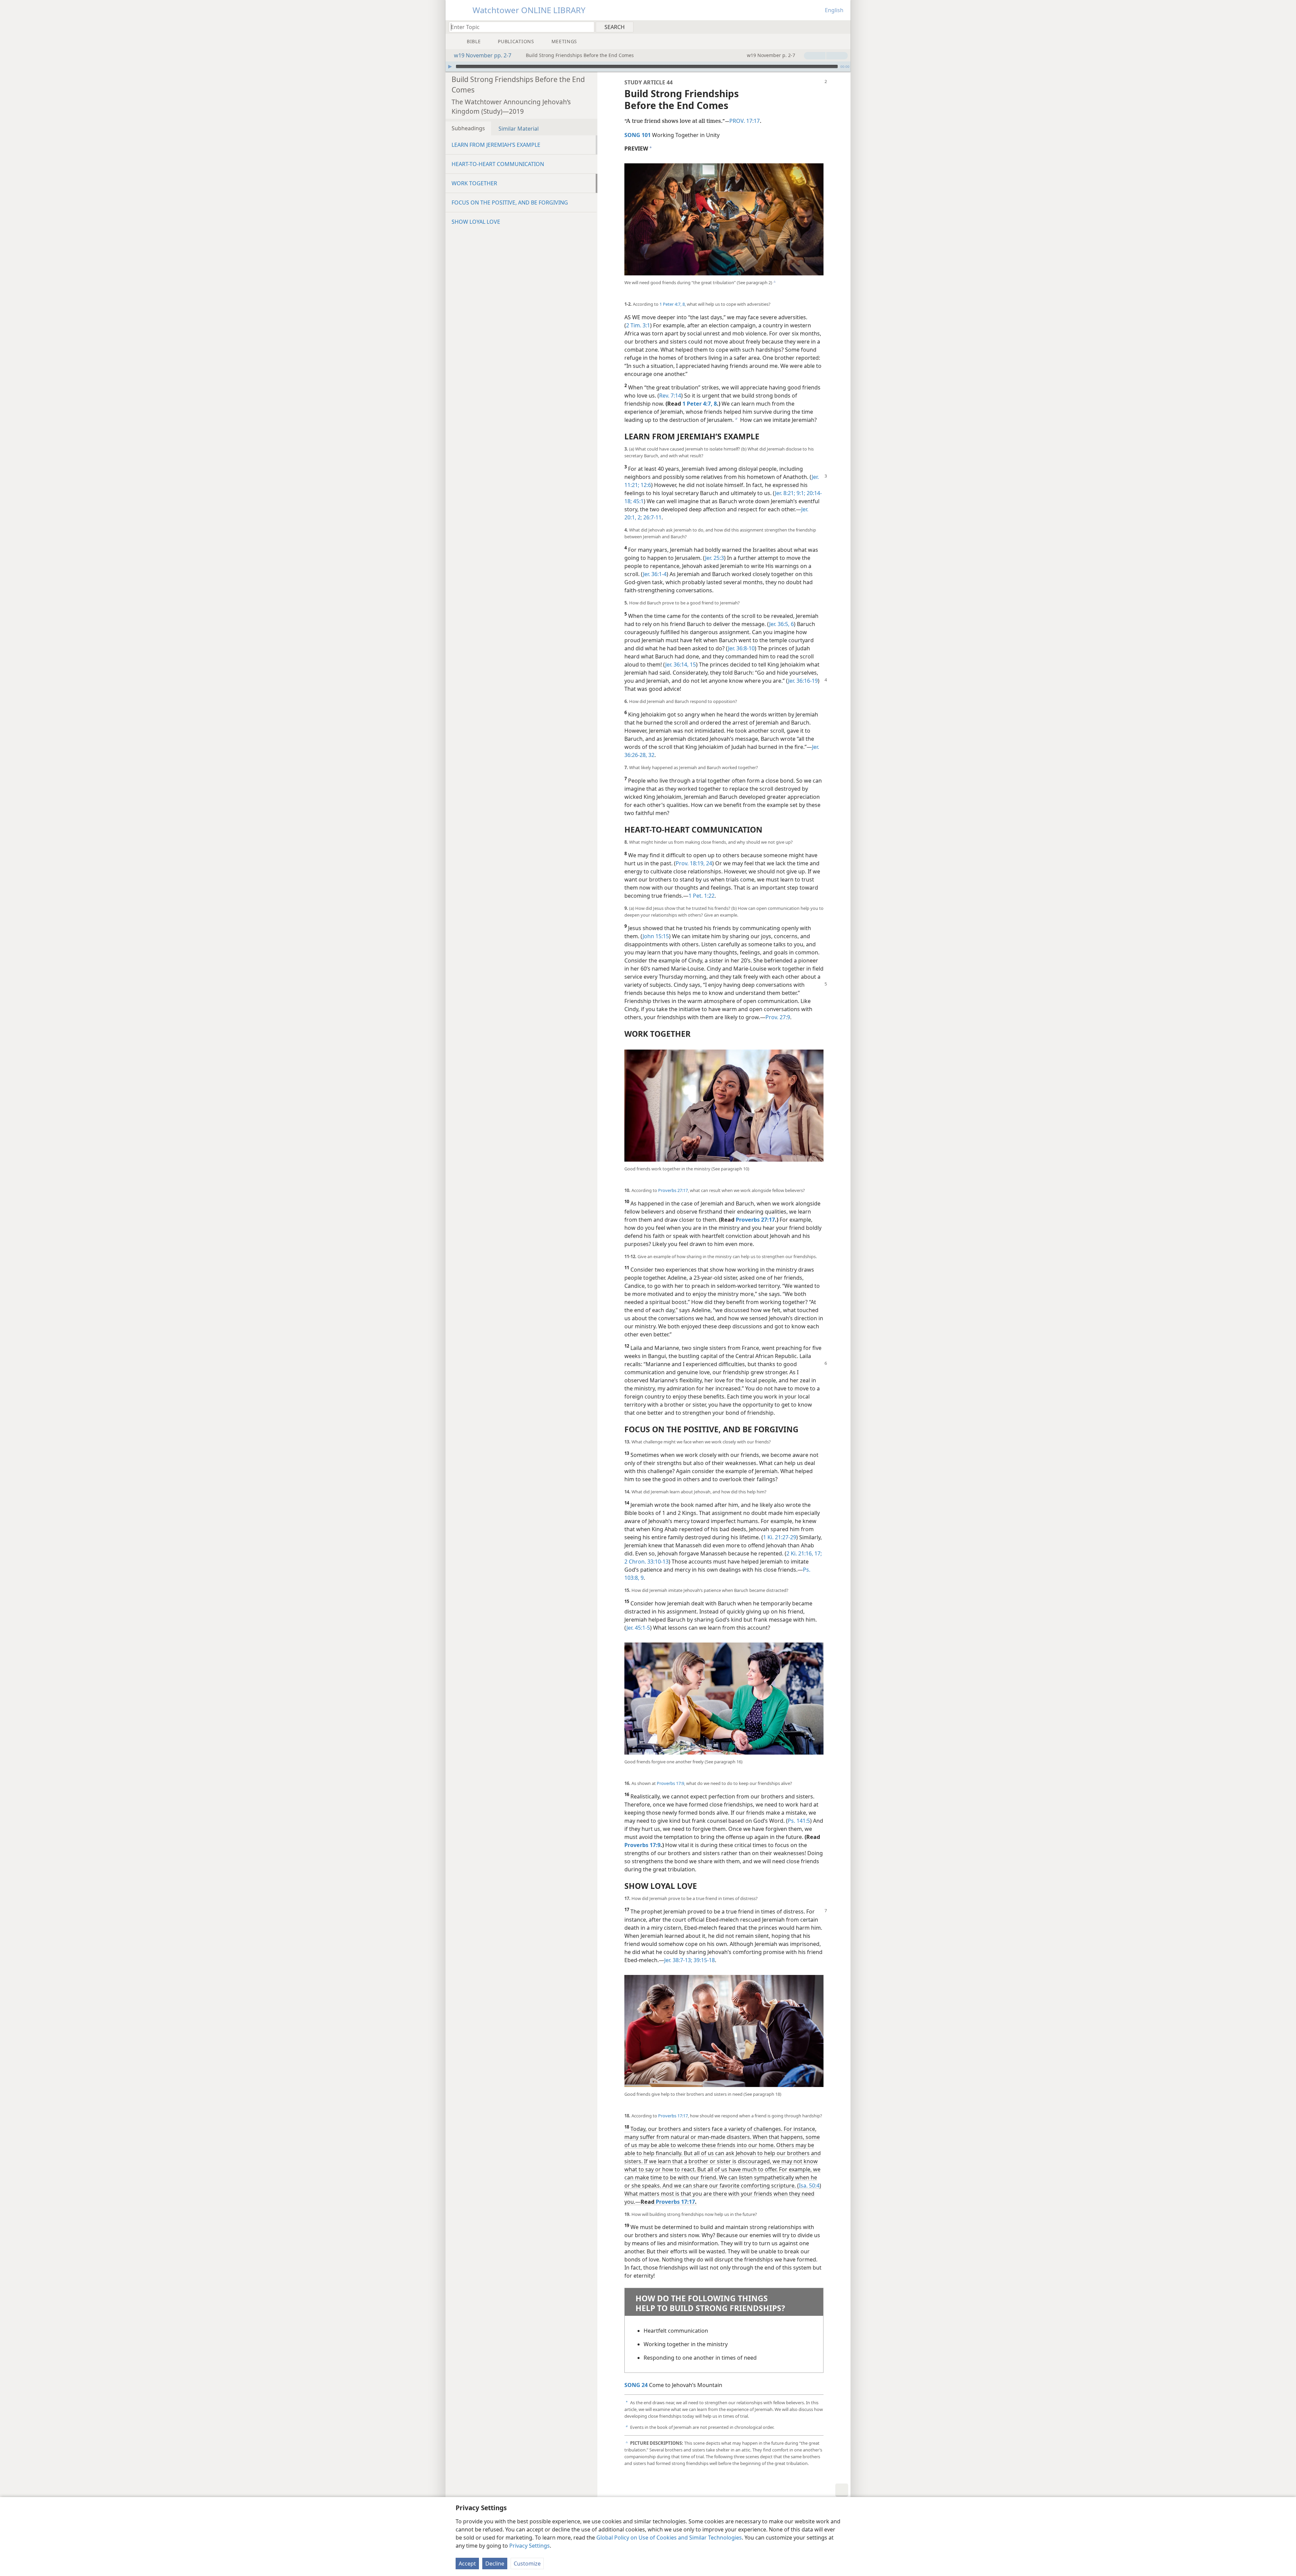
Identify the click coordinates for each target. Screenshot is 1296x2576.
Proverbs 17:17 (673, 2116)
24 (708, 863)
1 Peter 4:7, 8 (672, 304)
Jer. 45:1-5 (638, 1628)
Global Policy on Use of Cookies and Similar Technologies (669, 2538)
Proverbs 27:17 (673, 1190)
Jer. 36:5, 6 (781, 624)
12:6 (645, 485)
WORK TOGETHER (474, 183)
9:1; (800, 493)
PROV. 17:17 (745, 121)
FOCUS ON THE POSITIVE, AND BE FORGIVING (510, 202)
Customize (527, 2564)
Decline (495, 2564)
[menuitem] (843, 27)
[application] (648, 66)
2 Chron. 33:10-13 (646, 1562)
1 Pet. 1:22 (701, 896)
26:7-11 (652, 517)
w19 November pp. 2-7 (483, 55)
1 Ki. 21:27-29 (780, 1537)
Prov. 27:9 (778, 1017)
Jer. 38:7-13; (678, 1960)
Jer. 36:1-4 (655, 574)
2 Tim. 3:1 (638, 325)
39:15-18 (704, 1960)
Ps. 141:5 (799, 1821)
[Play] (450, 66)
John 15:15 (656, 936)
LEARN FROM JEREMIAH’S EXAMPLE (496, 145)
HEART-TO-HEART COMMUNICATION (498, 164)
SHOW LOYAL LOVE (476, 222)
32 (651, 755)
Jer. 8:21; (785, 493)
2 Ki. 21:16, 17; (804, 1553)
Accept (467, 2564)
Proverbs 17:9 (670, 1783)
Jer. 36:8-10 (741, 648)
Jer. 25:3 (714, 558)
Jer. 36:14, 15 (681, 665)
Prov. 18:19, (690, 863)
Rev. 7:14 (670, 396)
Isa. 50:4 (809, 2186)
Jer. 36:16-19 (803, 681)
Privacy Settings (530, 2546)
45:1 (638, 501)
